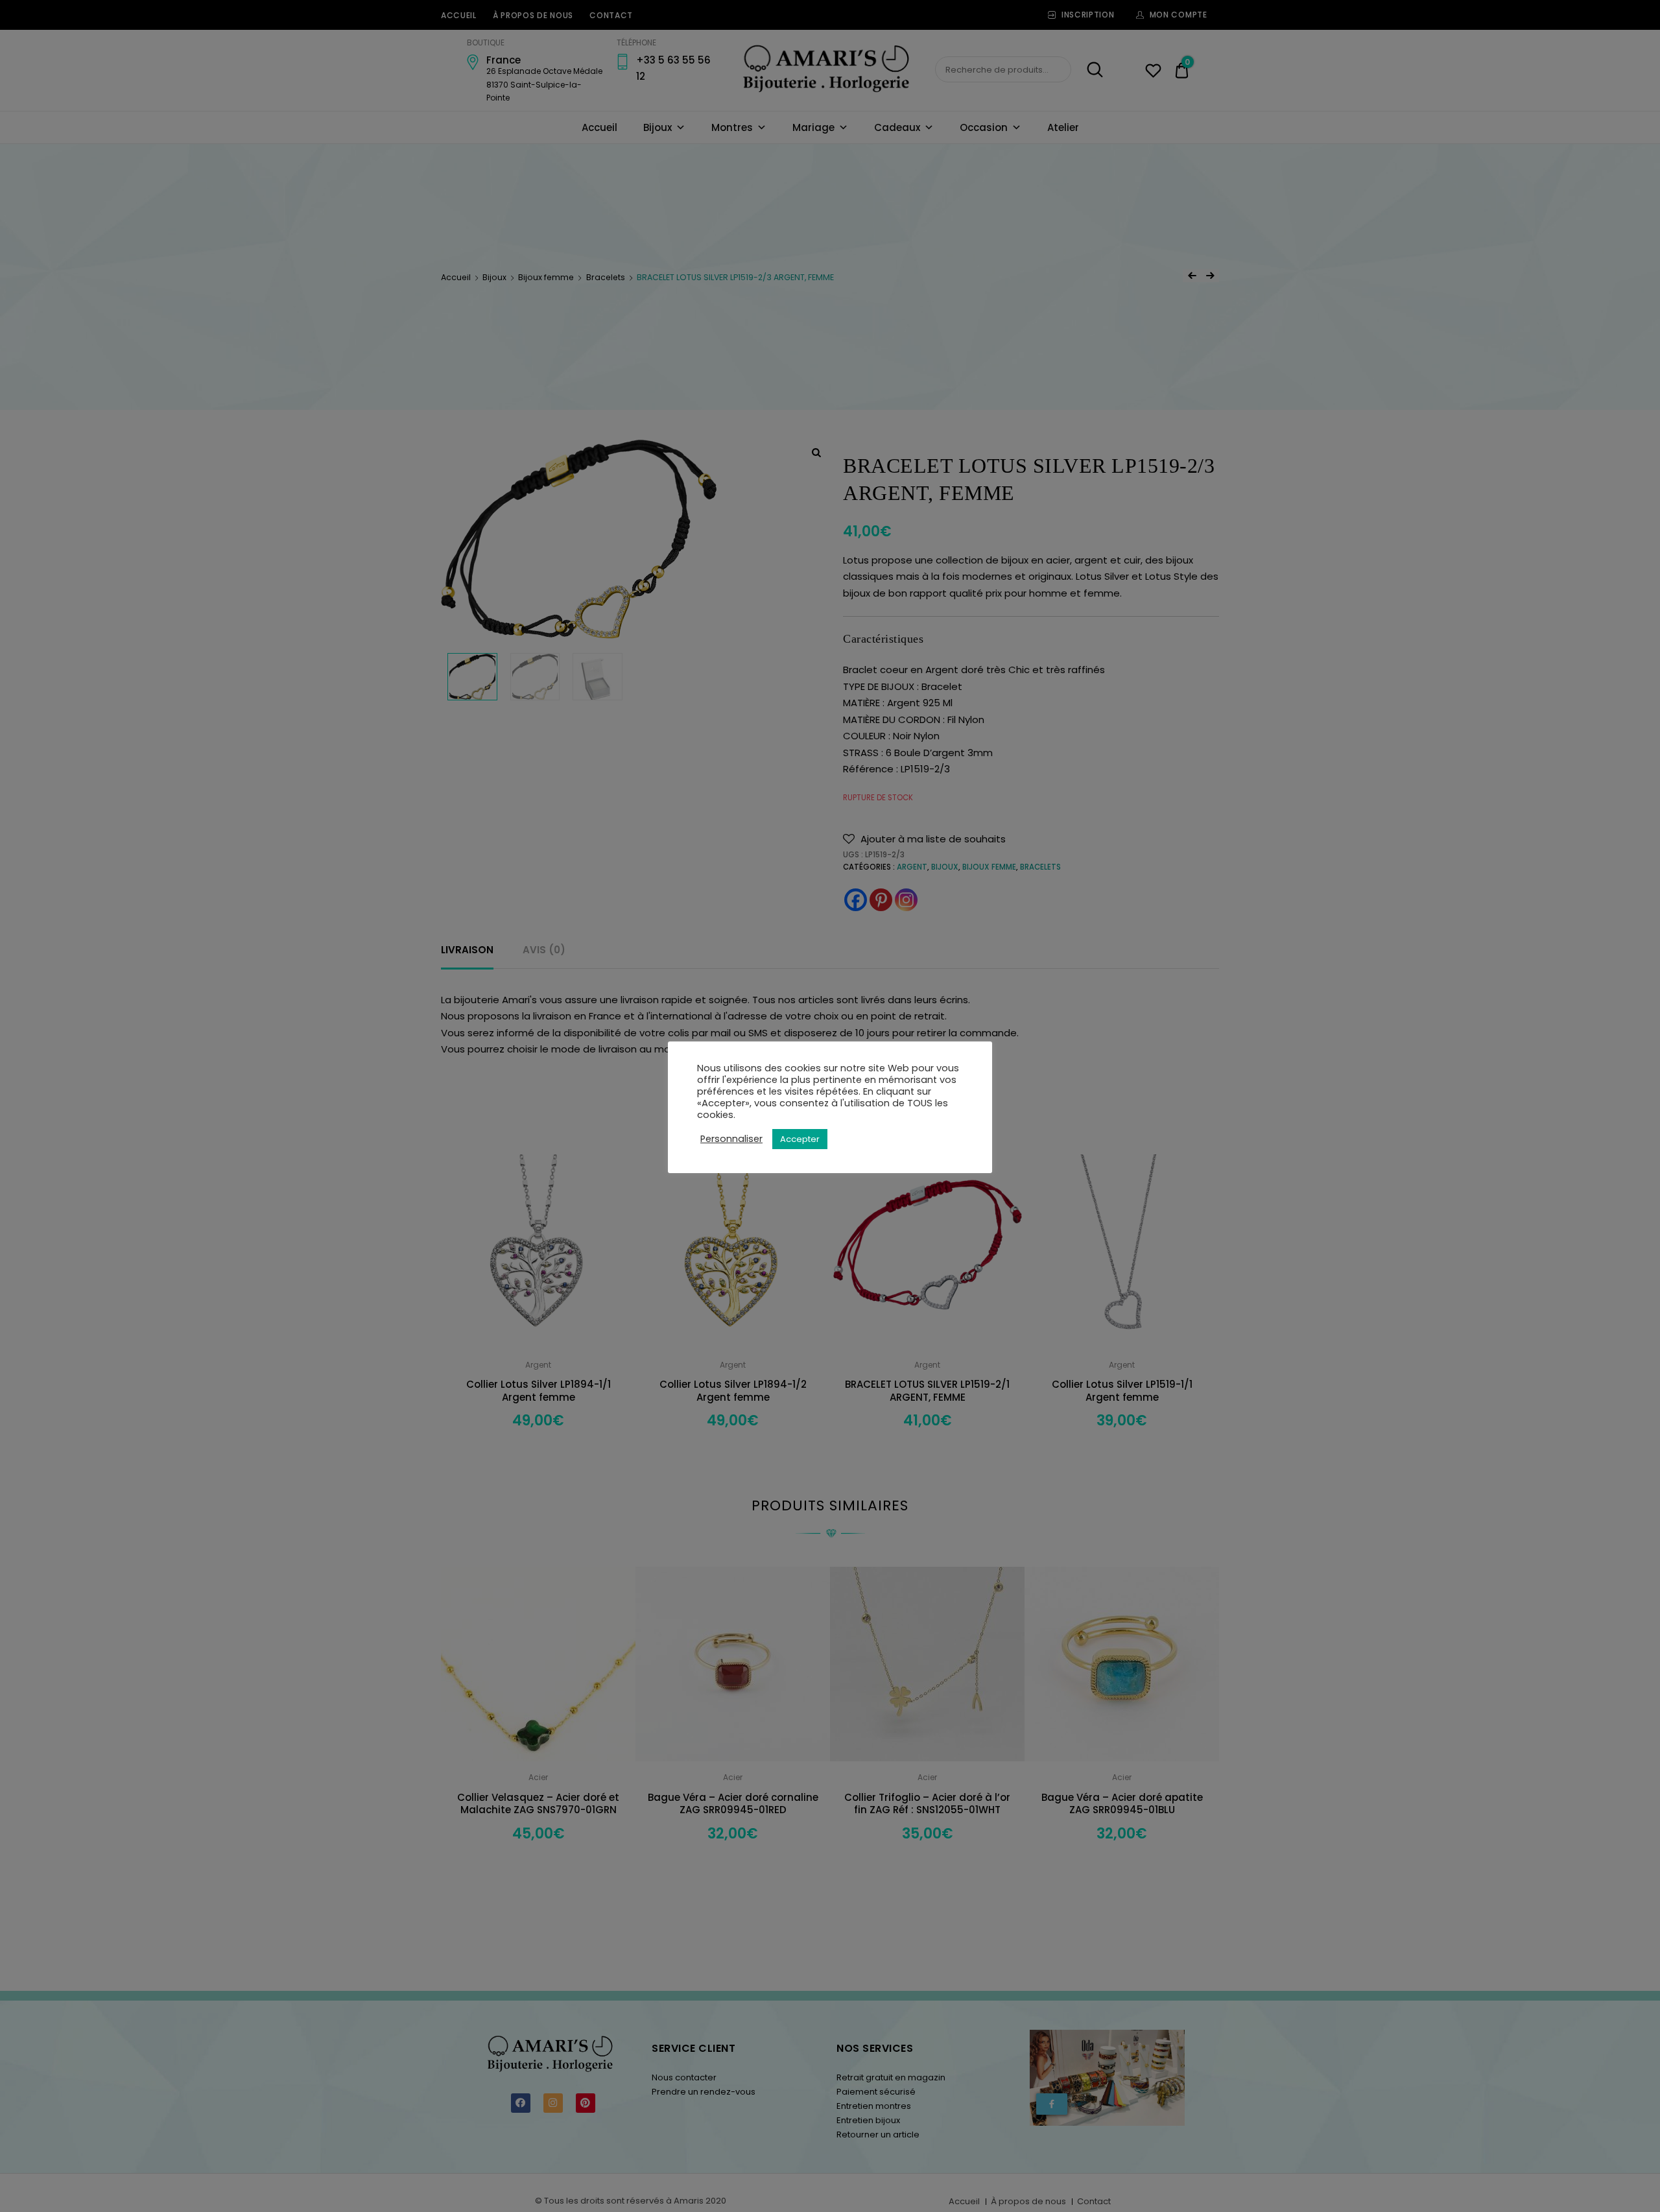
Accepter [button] (800, 1139)
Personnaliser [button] (731, 1139)
